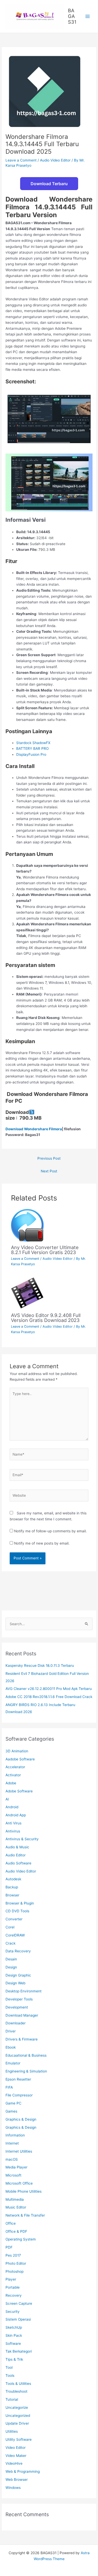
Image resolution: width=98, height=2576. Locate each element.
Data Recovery (18, 1951)
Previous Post (49, 1158)
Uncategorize (17, 2407)
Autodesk (13, 1879)
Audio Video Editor (55, 160)
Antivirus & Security (22, 1839)
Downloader (16, 2023)
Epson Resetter (18, 2079)
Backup (12, 1887)
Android (12, 1807)
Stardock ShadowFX (33, 743)
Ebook (11, 2047)
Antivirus (13, 1831)
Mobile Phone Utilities (24, 2191)
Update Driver (17, 2423)
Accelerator (15, 1767)
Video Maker (16, 2456)
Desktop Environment (24, 1991)
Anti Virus (13, 1823)
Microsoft (13, 2175)
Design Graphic (18, 1975)
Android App (16, 1815)
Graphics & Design (21, 2119)
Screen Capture (19, 2303)
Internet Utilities (19, 2151)
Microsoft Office (19, 2183)
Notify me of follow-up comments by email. (50, 1531)
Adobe (11, 1783)
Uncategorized (18, 2416)
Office (11, 2223)
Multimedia (15, 2199)
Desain (11, 1959)
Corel (10, 1927)
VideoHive (14, 2463)
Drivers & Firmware (22, 2039)
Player (11, 2279)
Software (13, 2343)
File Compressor (19, 2095)
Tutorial (12, 2399)
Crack (10, 1943)
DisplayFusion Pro (31, 754)
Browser (12, 1895)
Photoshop (15, 2271)
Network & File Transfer (25, 2215)
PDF (9, 2247)
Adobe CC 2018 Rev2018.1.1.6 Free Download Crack (49, 1697)
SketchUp (14, 2327)
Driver (11, 2031)
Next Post (49, 1171)
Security (13, 2312)
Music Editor (16, 2207)
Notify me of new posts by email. (42, 1543)
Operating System (21, 2239)
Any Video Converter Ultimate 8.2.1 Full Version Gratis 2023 (45, 1250)
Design (11, 1967)
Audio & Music (17, 1847)
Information (15, 2135)
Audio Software (18, 1863)
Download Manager (22, 2015)
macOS (12, 2159)
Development (17, 2007)
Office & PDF (16, 2231)
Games (11, 2111)
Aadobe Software (20, 1759)
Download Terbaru (49, 184)
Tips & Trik (14, 2359)
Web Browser (17, 2480)
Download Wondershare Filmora (34, 1129)
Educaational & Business (26, 2055)
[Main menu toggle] (88, 17)
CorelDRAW (15, 1935)
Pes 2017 (13, 2255)
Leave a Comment (21, 160)
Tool (9, 2367)
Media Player (16, 2167)
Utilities (12, 2431)
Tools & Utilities (18, 2384)
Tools (10, 2375)
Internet (12, 2143)
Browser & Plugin (20, 1903)
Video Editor (16, 2448)
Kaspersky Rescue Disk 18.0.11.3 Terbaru (40, 1665)
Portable (13, 2287)
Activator (13, 1775)
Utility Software (19, 2439)
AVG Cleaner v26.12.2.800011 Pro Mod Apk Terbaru (49, 1689)
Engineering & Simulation (26, 2071)
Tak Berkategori (19, 2351)
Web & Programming (23, 2471)
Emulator (13, 2063)
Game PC (13, 2103)
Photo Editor (16, 2263)
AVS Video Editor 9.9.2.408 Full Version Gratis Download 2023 (46, 1318)
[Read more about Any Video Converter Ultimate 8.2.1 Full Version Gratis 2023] (27, 1225)
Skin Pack (14, 2335)
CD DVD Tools (17, 1911)
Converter (14, 1919)
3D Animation (17, 1751)
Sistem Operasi (18, 2319)
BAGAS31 (72, 16)
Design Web (15, 1983)
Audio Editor (16, 1855)
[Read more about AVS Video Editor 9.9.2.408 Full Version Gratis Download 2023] (27, 1293)
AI (7, 1799)
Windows (13, 2488)
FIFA (9, 2087)
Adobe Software (19, 1791)
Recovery (14, 2295)
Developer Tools (19, 1999)
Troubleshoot (16, 2391)
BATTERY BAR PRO (32, 748)
